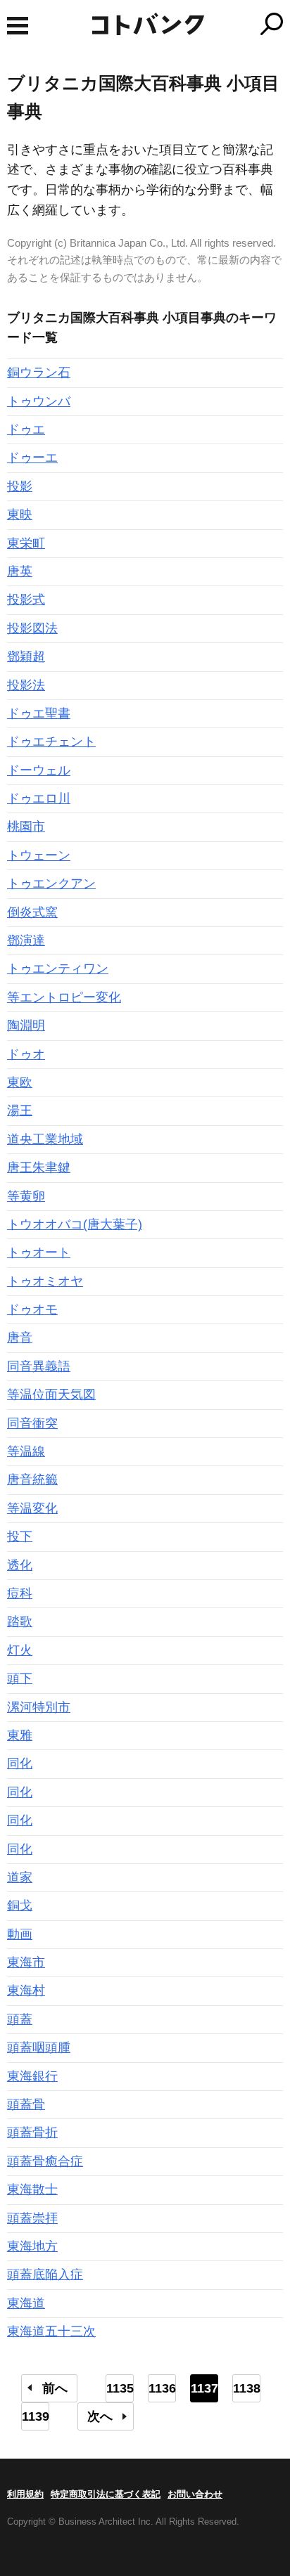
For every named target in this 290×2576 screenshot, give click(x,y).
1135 (120, 2388)
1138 (247, 2388)
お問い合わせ (195, 2494)
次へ (100, 2416)
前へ (55, 2388)
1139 (36, 2416)
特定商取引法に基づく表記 (106, 2494)
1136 (162, 2388)
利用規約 (25, 2494)
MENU (18, 26)
